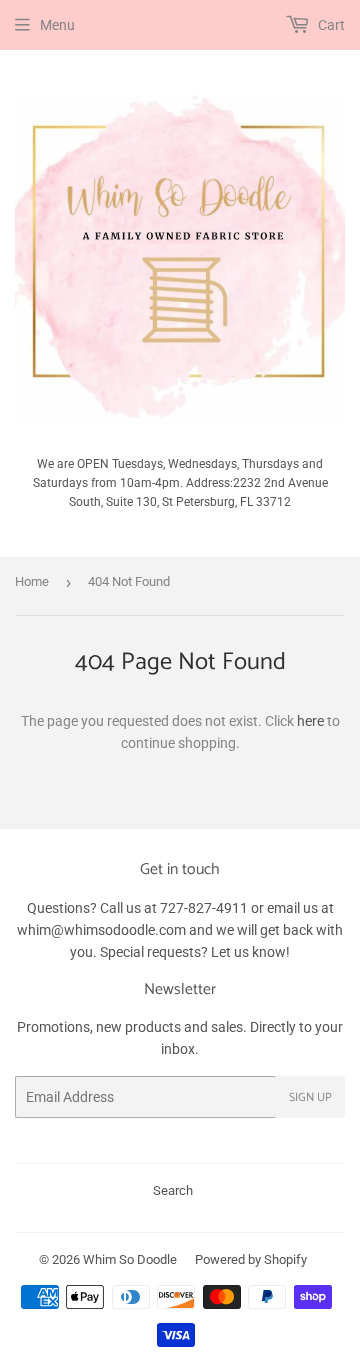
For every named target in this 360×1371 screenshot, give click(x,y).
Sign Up (310, 1097)
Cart (330, 25)
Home (32, 581)
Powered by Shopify (251, 1259)
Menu (57, 25)
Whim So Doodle (130, 1259)
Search (173, 1190)
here (310, 721)
